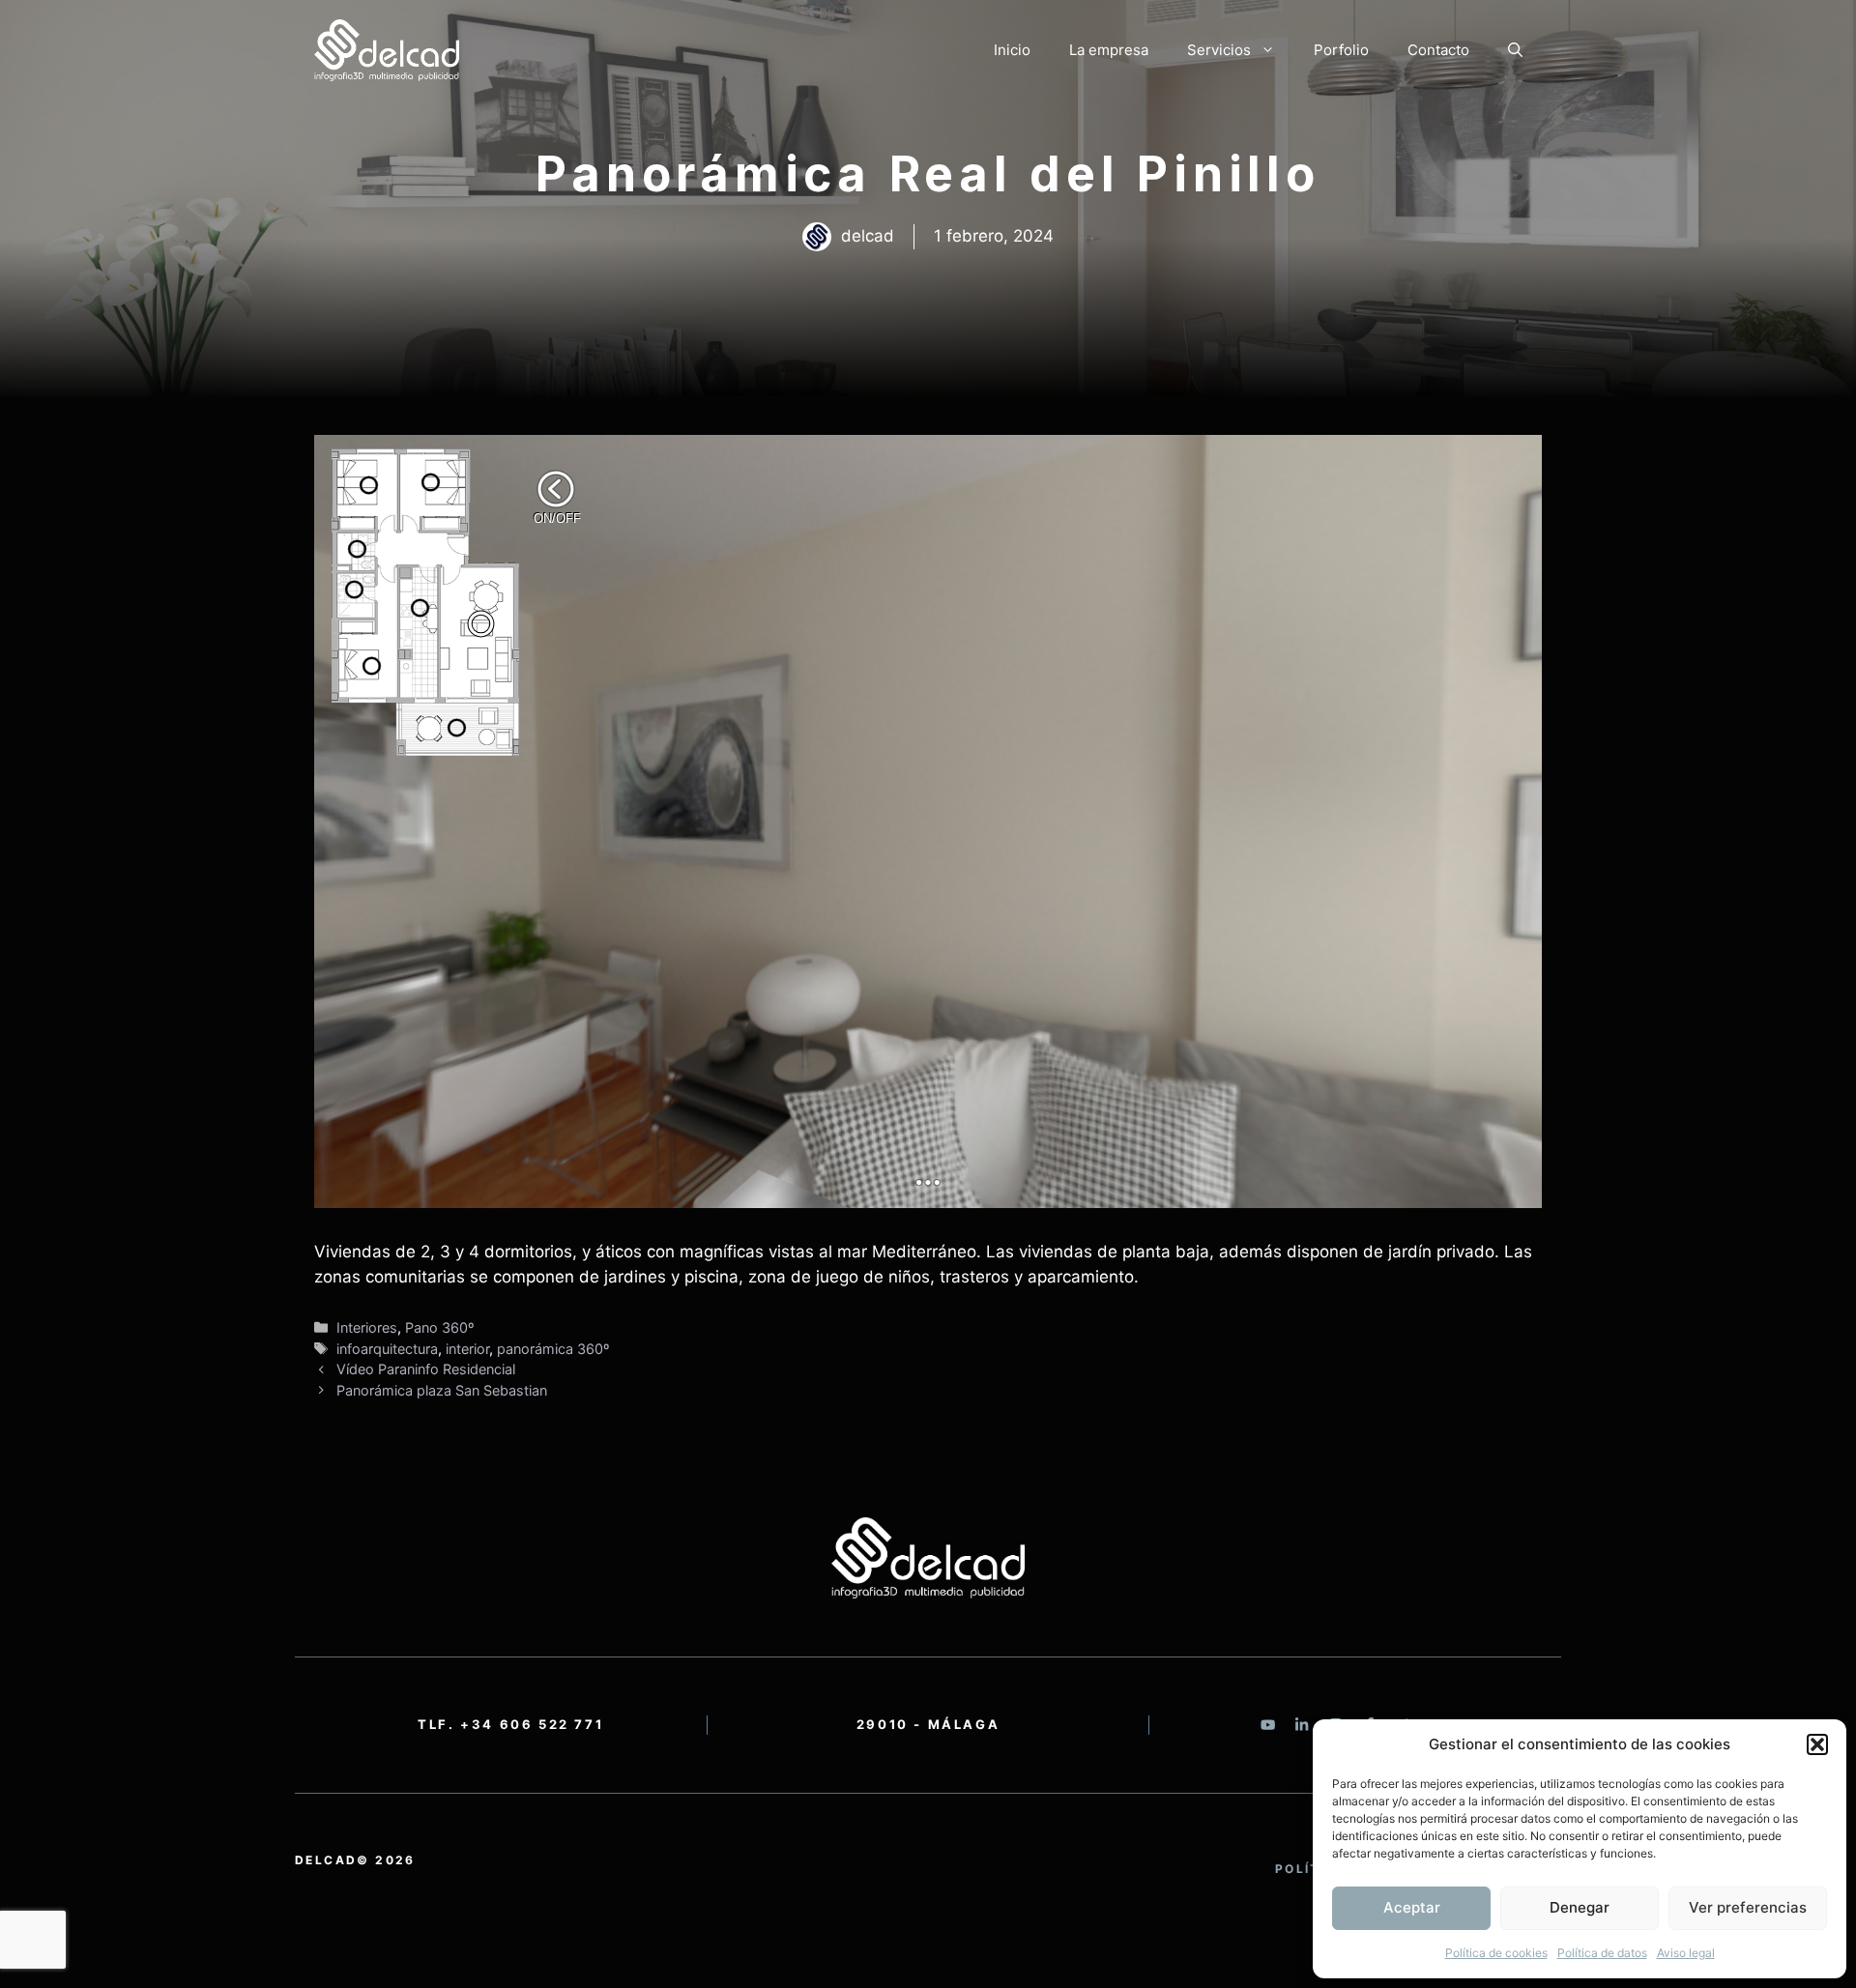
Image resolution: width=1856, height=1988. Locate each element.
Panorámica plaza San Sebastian (442, 1390)
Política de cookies (1496, 1953)
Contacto (1438, 50)
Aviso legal (1686, 1953)
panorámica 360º (553, 1349)
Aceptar (1412, 1907)
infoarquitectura (387, 1349)
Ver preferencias (1748, 1907)
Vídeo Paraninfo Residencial (426, 1369)
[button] (1817, 1744)
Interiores (367, 1327)
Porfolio (1341, 50)
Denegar (1580, 1907)
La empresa (1109, 50)
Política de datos (1602, 1953)
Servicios (1219, 50)
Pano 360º (439, 1327)
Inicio (1012, 50)
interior (467, 1349)
